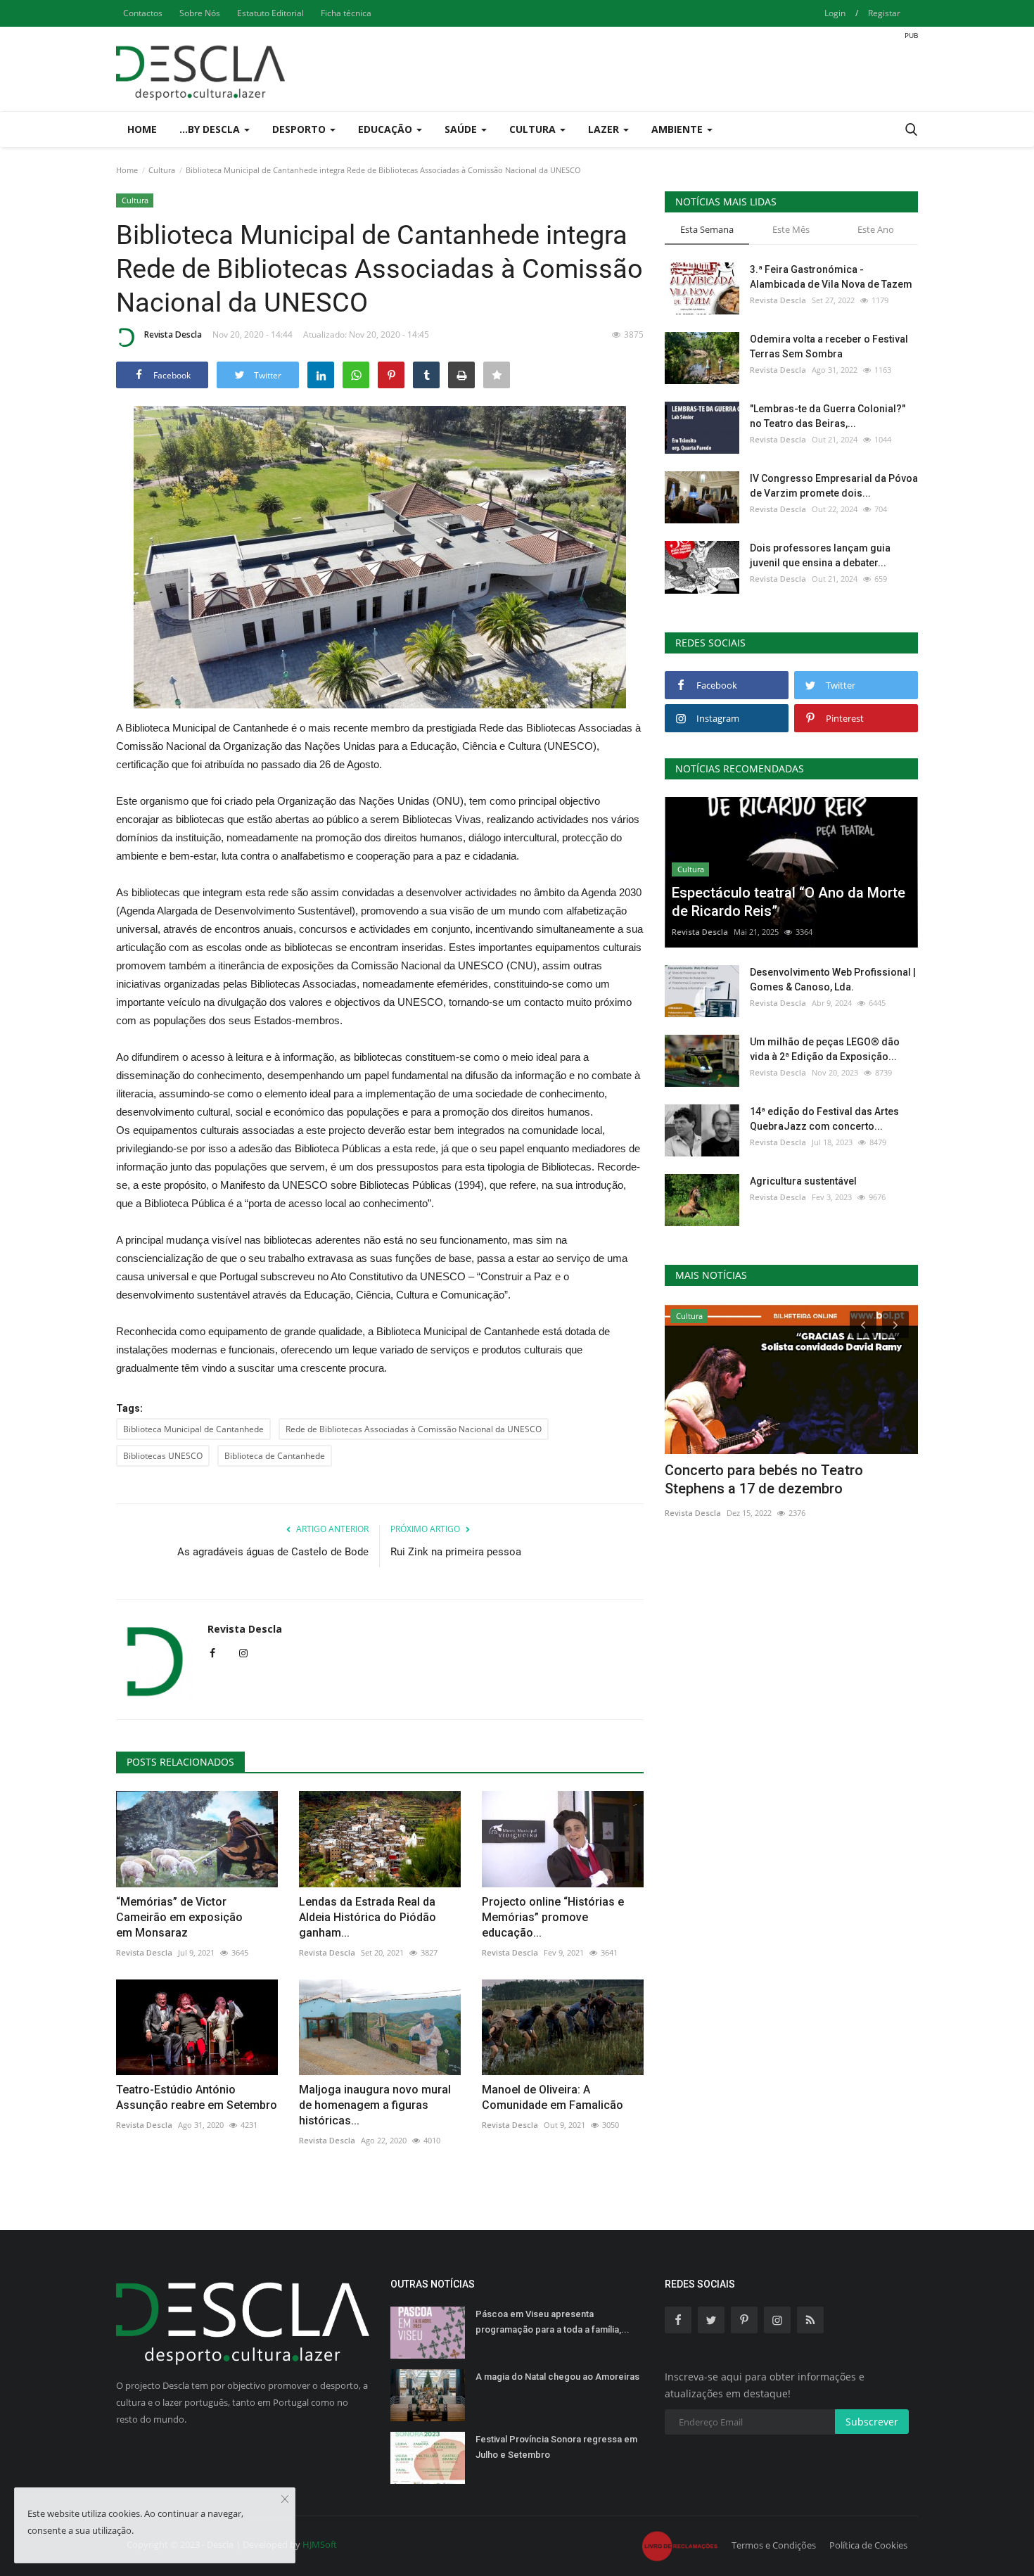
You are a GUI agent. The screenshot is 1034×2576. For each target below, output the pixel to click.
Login (835, 13)
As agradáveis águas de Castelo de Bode (273, 1552)
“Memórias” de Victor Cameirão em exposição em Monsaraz (179, 1917)
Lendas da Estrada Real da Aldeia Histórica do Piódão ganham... (368, 1917)
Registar (884, 13)
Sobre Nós (200, 13)
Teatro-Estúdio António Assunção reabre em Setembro (197, 2097)
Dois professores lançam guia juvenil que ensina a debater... (820, 555)
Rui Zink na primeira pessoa (456, 1552)
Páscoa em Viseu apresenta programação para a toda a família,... (553, 2322)
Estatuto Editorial (270, 13)
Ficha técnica (346, 13)
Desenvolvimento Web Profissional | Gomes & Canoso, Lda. (833, 980)
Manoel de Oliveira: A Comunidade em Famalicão (553, 2097)
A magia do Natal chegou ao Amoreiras (557, 2377)
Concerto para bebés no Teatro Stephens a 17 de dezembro (764, 1479)
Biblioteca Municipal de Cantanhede (193, 1429)
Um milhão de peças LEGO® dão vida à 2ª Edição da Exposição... (825, 1049)
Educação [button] (387, 129)
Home (142, 129)
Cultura (162, 170)
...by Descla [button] (211, 129)
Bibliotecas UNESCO (163, 1456)
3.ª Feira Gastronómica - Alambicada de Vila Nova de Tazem (831, 277)
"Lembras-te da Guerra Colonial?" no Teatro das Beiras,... (828, 416)
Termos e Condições (774, 2545)
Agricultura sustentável (803, 1181)
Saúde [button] (462, 129)
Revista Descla (173, 334)
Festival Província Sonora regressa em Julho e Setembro (556, 2447)
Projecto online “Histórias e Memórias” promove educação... (553, 1917)
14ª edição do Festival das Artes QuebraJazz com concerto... (824, 1119)
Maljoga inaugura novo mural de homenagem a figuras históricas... (375, 2105)
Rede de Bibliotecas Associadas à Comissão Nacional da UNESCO (414, 1429)
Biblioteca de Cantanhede (275, 1456)
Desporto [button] (300, 129)
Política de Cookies (868, 2545)
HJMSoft (320, 2544)
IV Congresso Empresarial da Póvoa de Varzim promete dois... (834, 486)
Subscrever (872, 2422)
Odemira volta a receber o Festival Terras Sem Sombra (829, 346)
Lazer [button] (605, 129)
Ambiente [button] (678, 129)
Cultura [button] (534, 129)
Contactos (143, 13)
